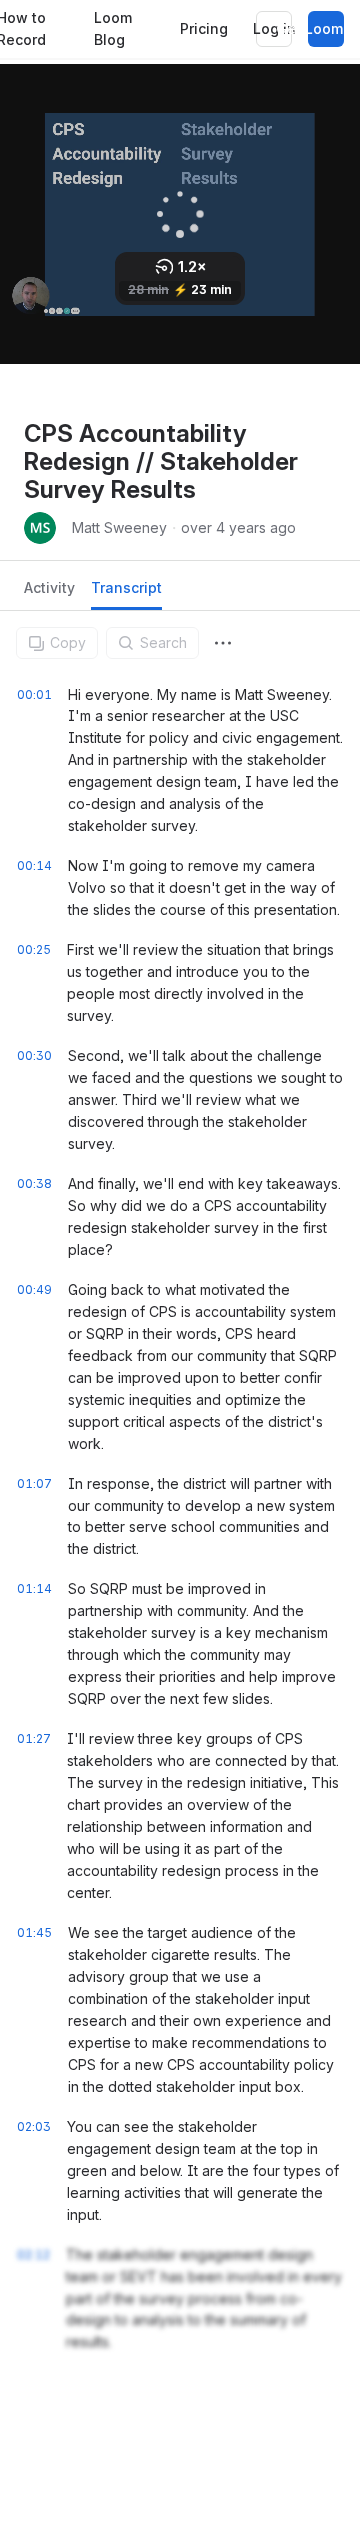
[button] (223, 643)
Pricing (204, 28)
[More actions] (223, 643)
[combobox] (223, 643)
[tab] (49, 593)
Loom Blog (113, 29)
